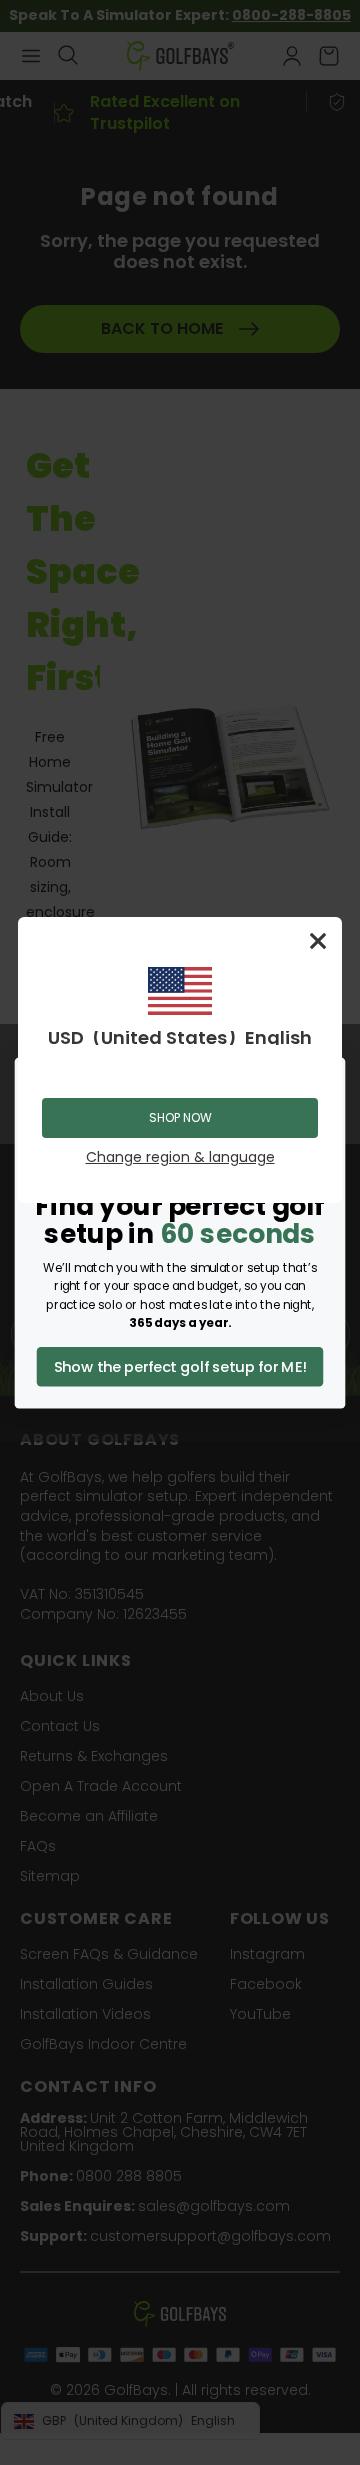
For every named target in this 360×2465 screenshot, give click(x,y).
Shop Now (180, 1117)
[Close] (318, 941)
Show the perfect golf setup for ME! (180, 1366)
